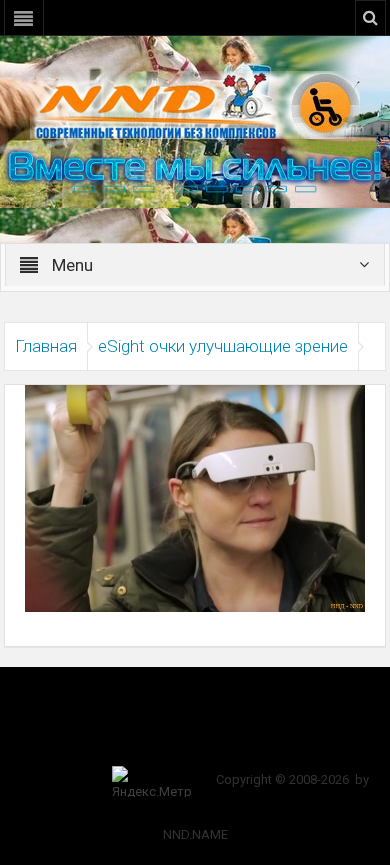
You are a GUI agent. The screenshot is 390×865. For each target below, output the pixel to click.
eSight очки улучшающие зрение (223, 346)
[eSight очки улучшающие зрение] (195, 497)
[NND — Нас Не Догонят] (195, 104)
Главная (46, 346)
